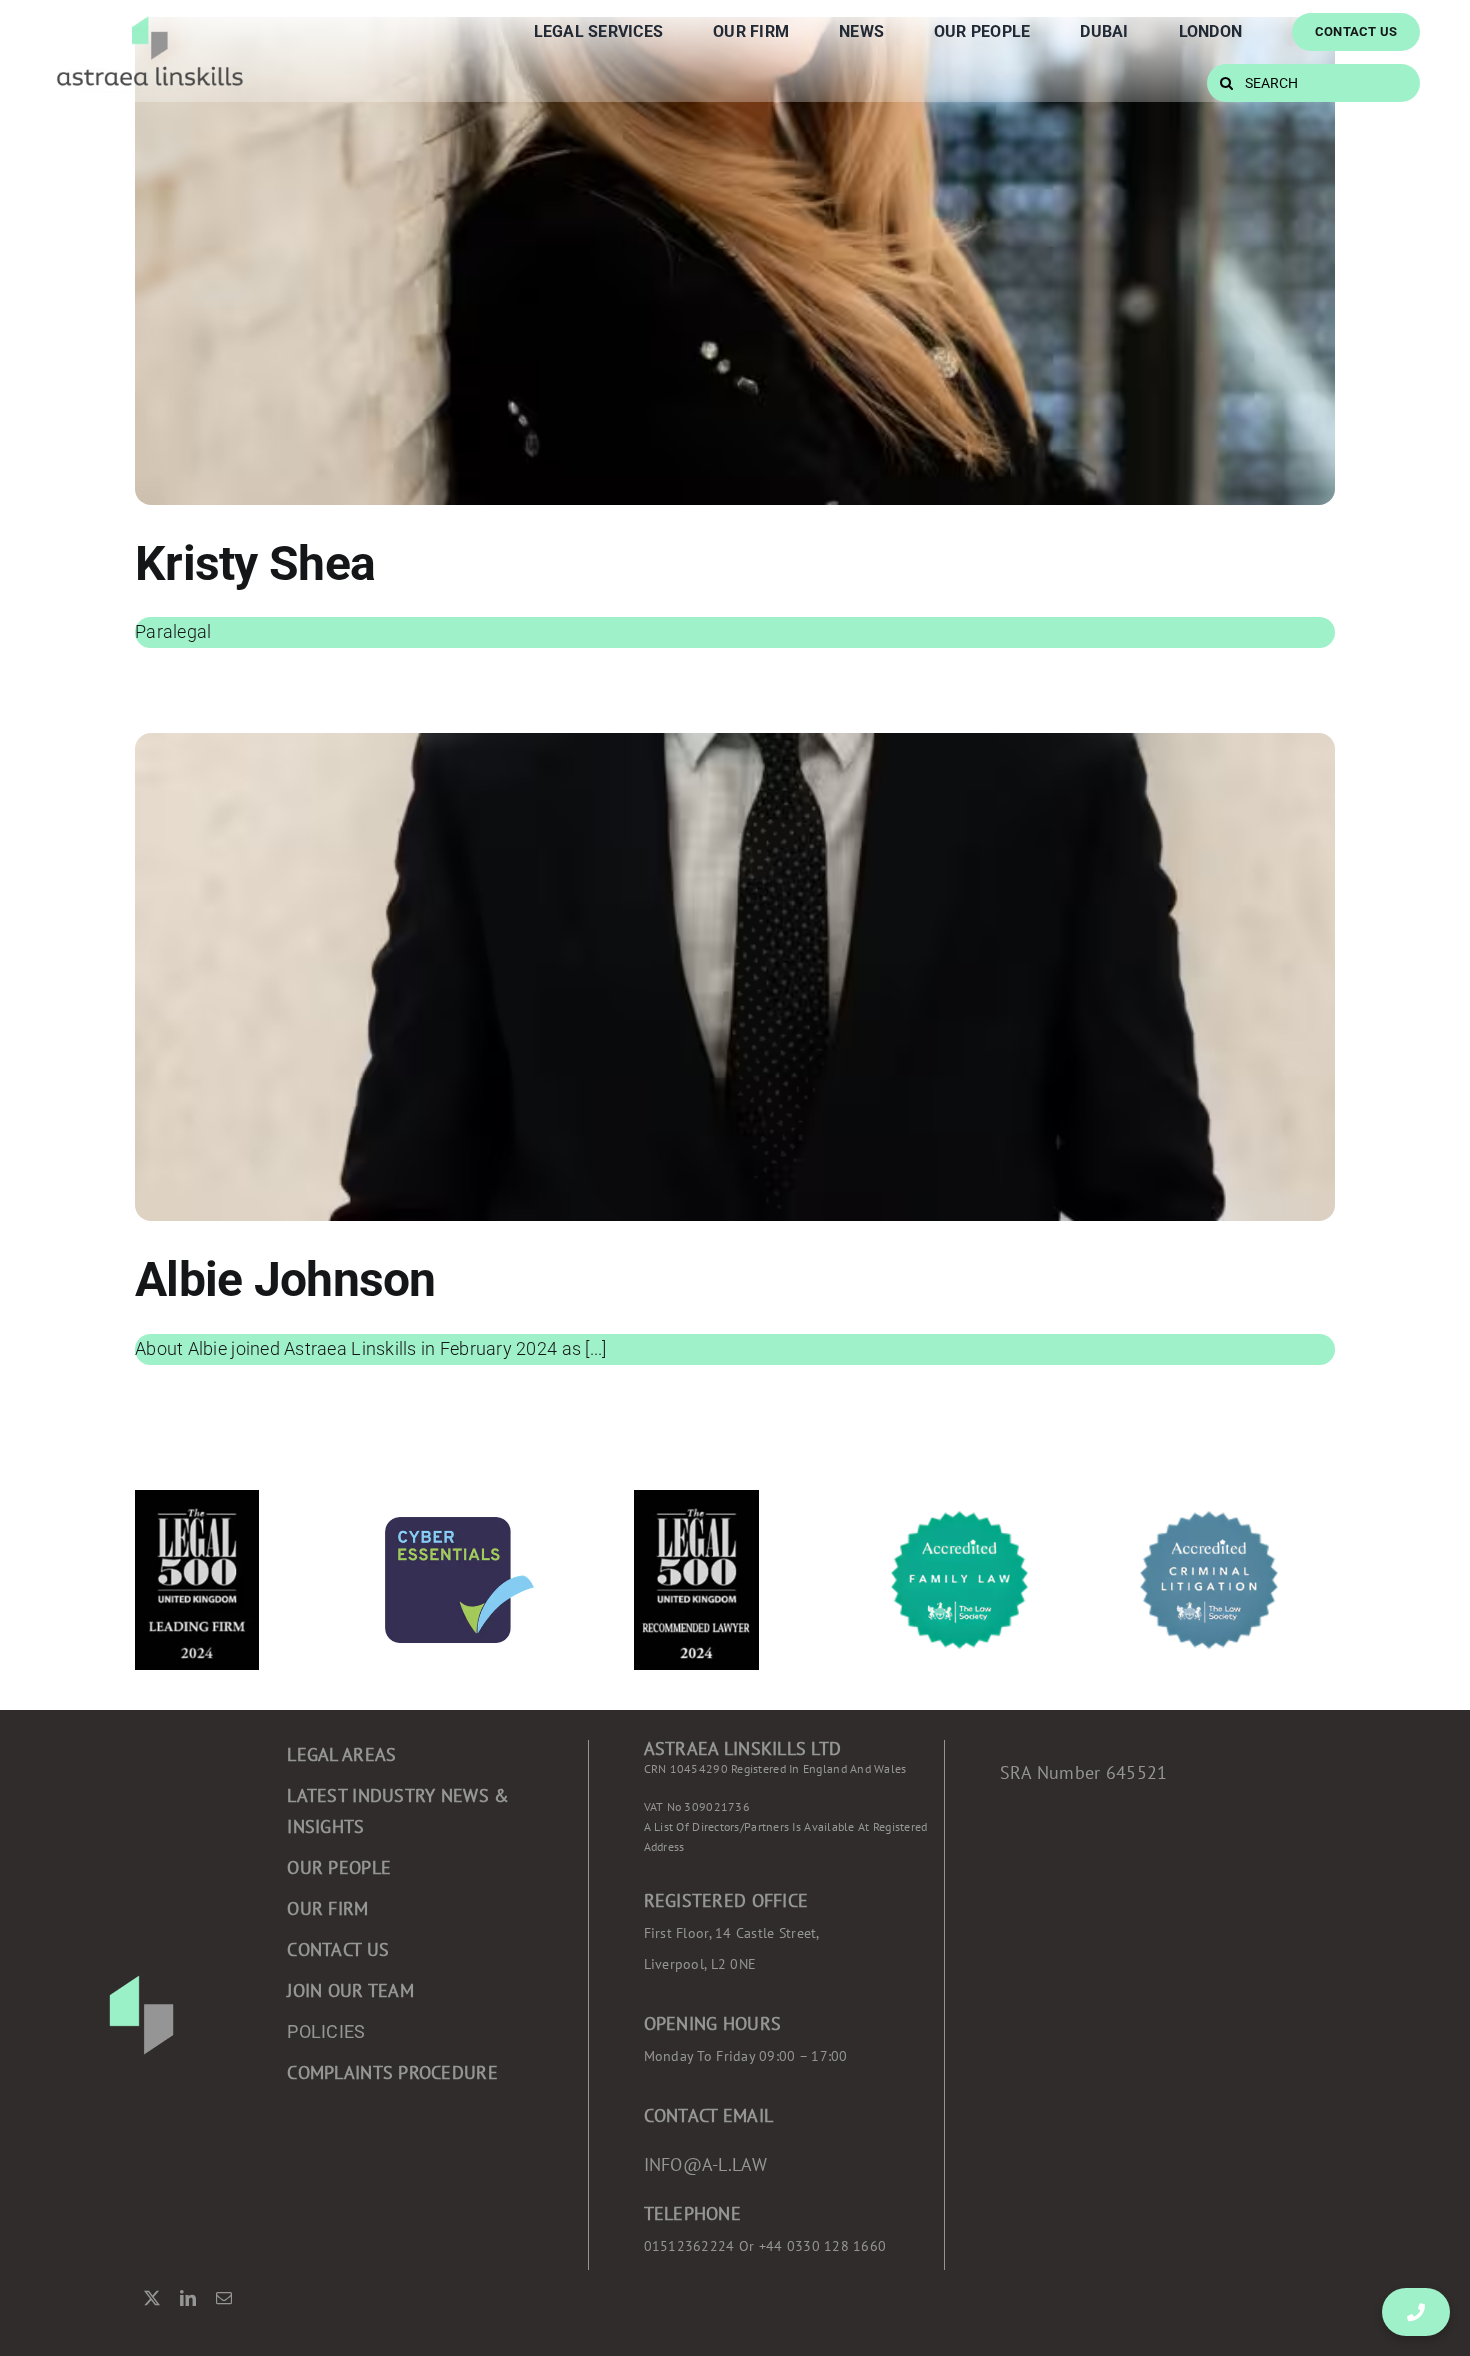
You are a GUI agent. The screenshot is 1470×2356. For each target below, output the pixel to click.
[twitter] (152, 2298)
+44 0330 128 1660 (765, 2246)
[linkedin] (188, 2298)
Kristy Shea (255, 563)
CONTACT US (338, 1949)
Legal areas (341, 1754)
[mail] (224, 2298)
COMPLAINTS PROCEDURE (392, 2072)
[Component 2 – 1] (150, 17)
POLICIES (326, 2031)
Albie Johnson (285, 1279)
